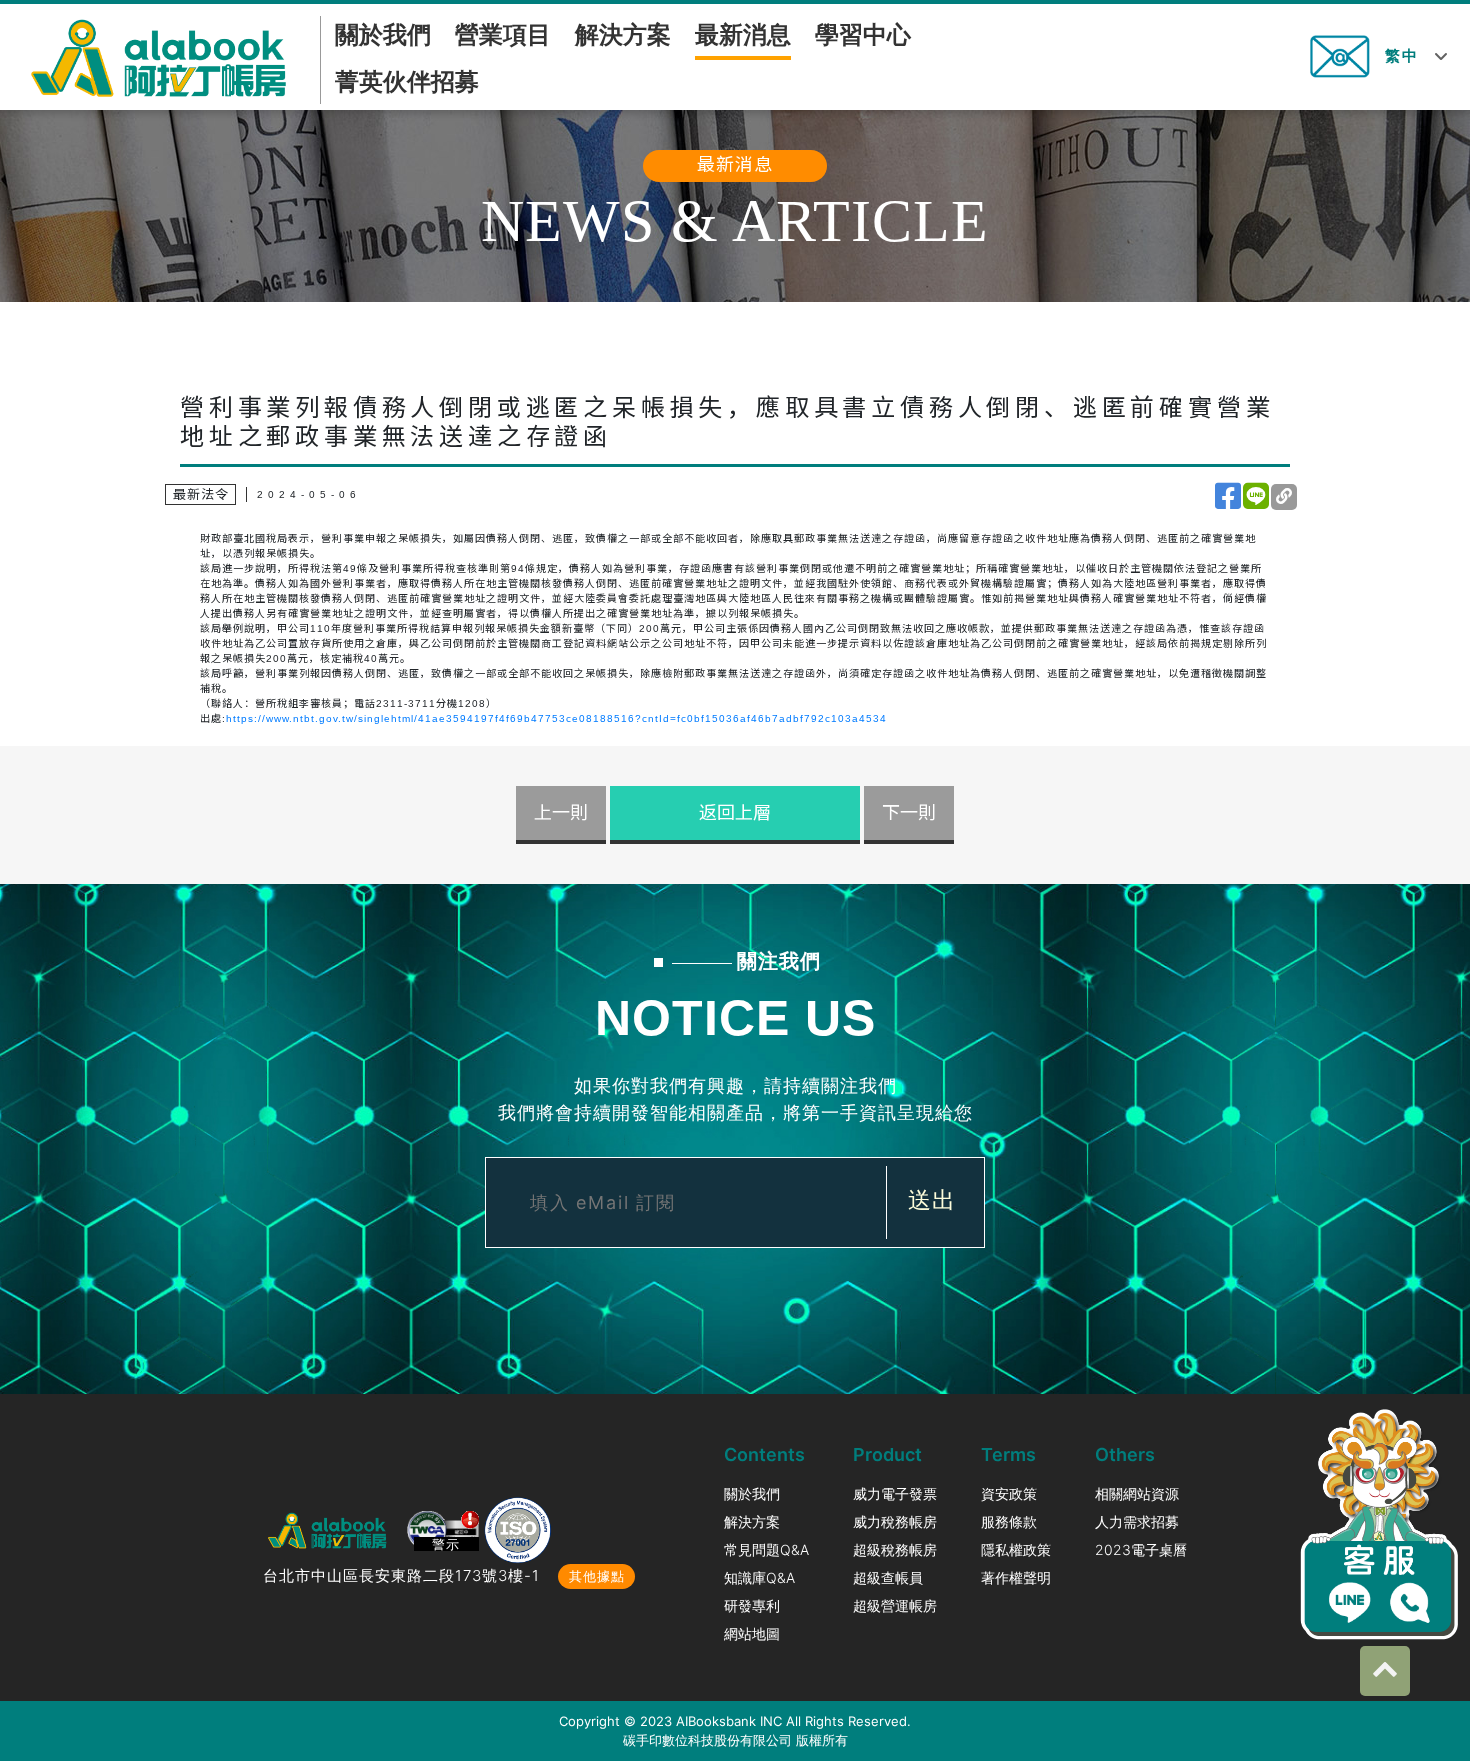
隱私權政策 (1016, 1549)
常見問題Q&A (766, 1549)
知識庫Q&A (759, 1577)
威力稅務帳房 (895, 1521)
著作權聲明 (1016, 1577)
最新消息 (743, 34)
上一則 (561, 813)
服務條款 (1009, 1521)
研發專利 (752, 1605)
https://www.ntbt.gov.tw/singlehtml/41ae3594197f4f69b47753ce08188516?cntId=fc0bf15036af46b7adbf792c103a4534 (556, 718)
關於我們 (383, 34)
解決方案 (623, 34)
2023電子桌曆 (1141, 1549)
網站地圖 (752, 1633)
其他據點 (597, 1576)
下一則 (909, 813)
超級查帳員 (888, 1577)
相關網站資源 (1137, 1493)
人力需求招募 (1137, 1521)
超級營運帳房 (895, 1605)
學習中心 (863, 34)
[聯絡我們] (1340, 54)
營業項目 (503, 34)
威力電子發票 (895, 1493)
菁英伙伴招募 (407, 81)
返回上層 (735, 813)
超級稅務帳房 (895, 1549)
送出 (932, 1200)
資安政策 (1009, 1493)
